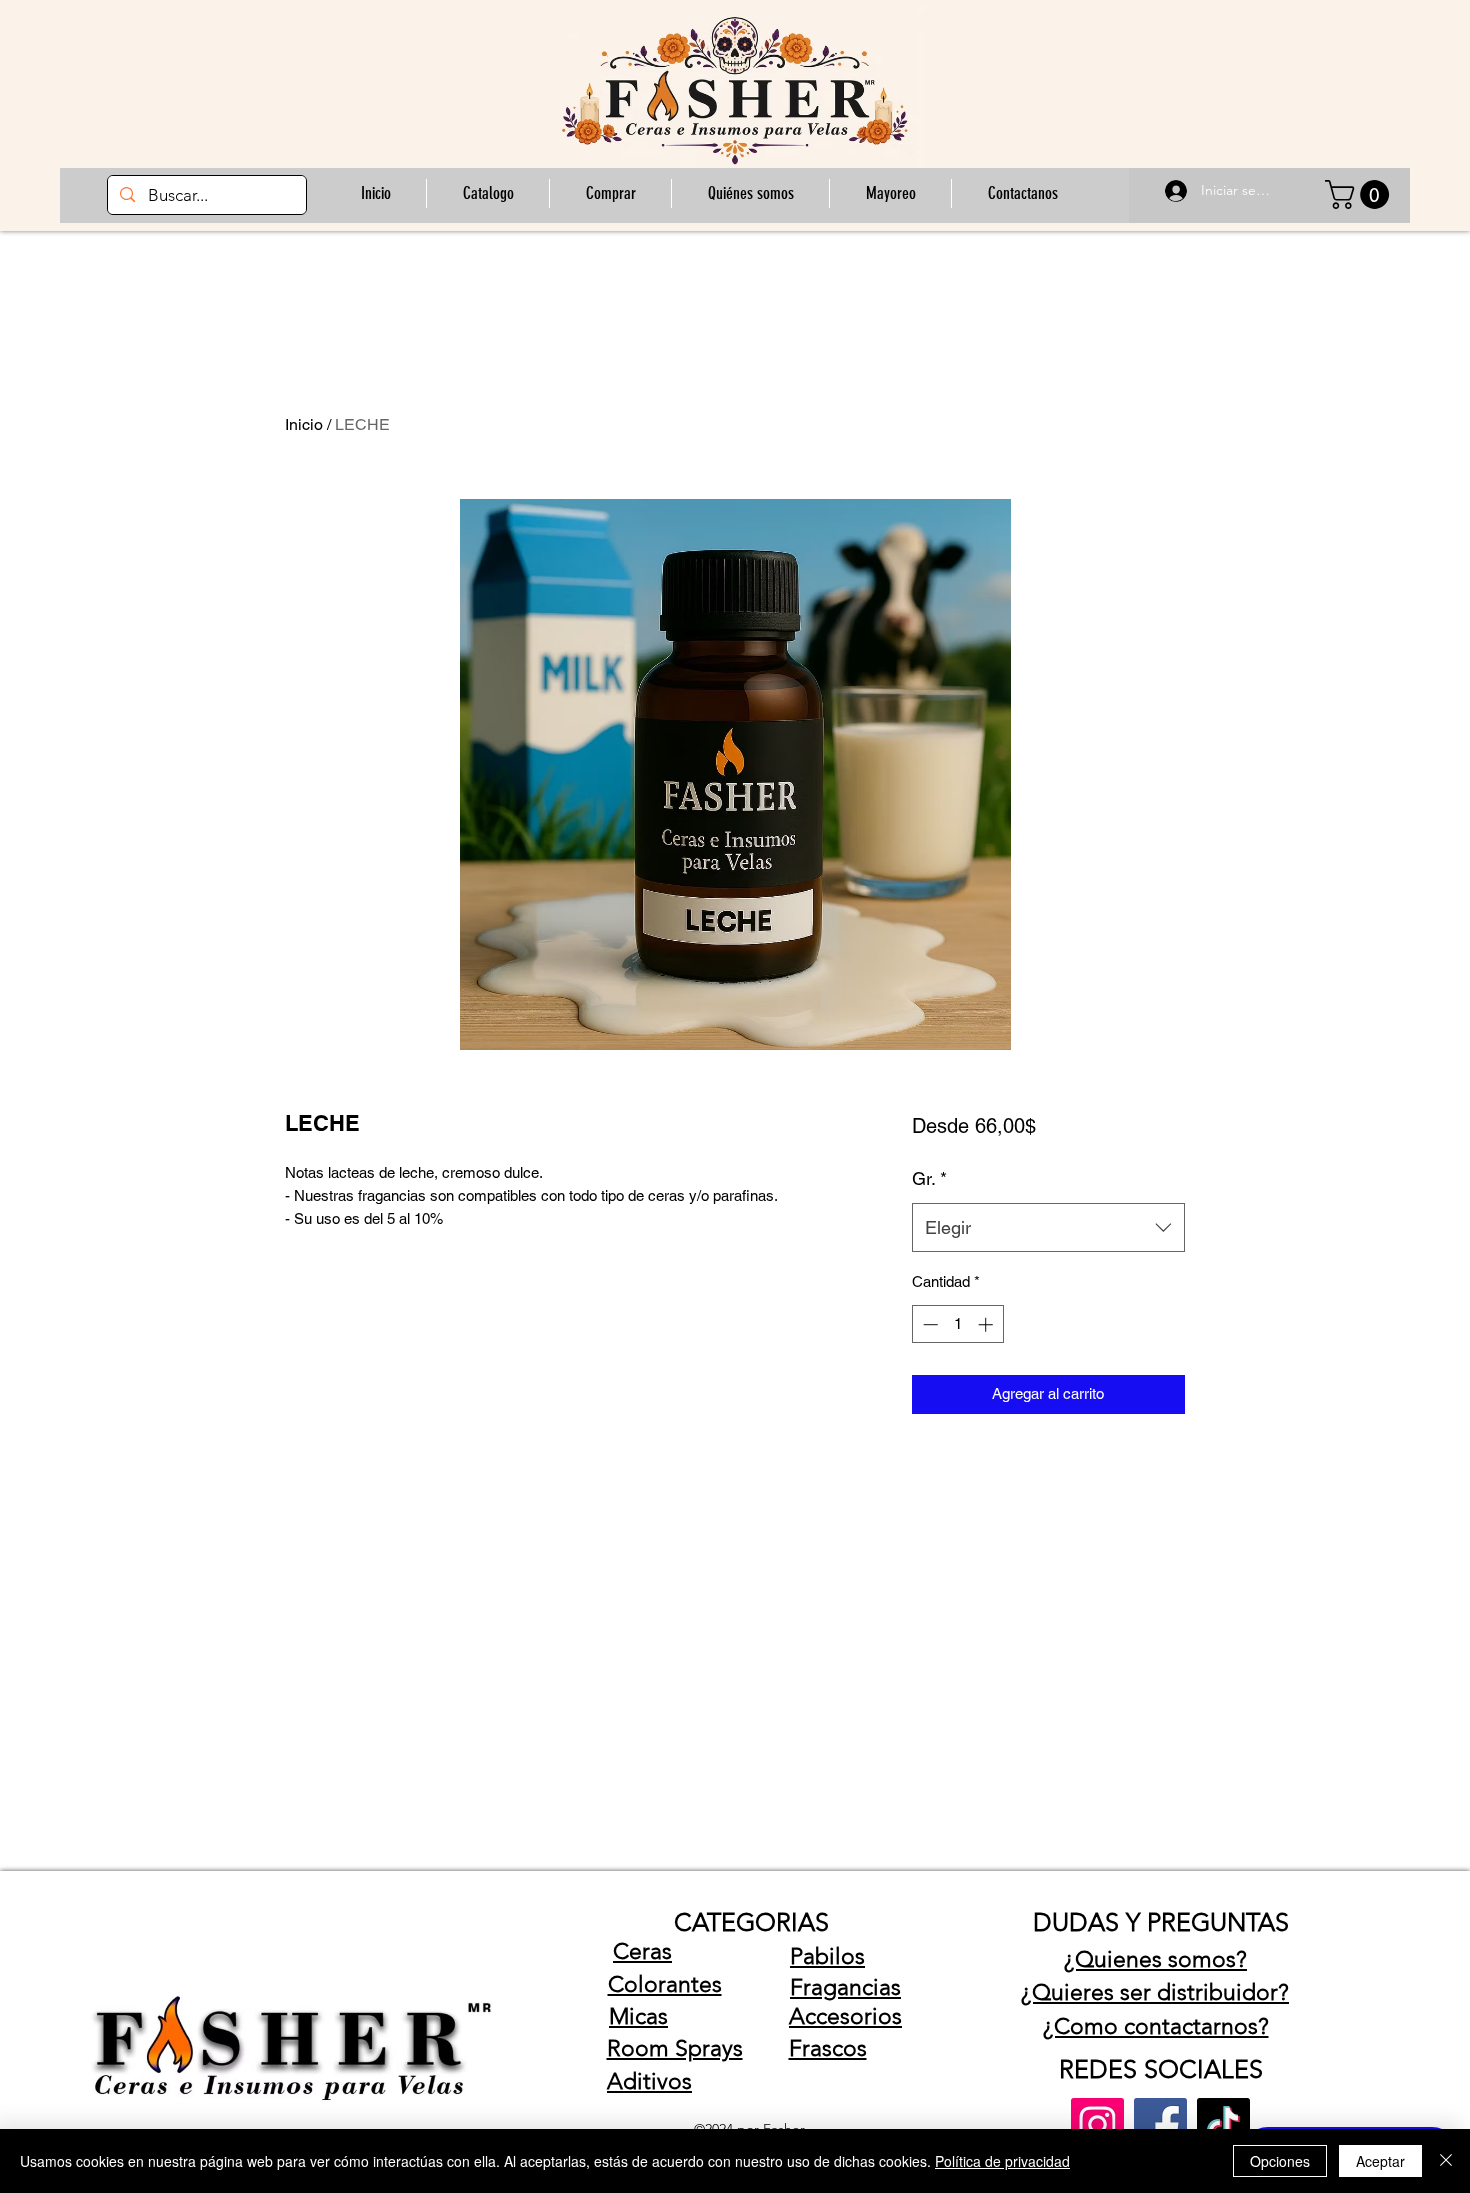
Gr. (929, 1178)
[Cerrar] (1446, 2161)
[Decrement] (928, 1324)
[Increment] (987, 1324)
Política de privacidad (1002, 2161)
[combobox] (1048, 1228)
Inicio (304, 424)
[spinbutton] (957, 1324)
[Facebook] (1160, 2124)
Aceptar (1380, 2161)
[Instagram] (1097, 2124)
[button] (610, 193)
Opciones (1280, 2161)
